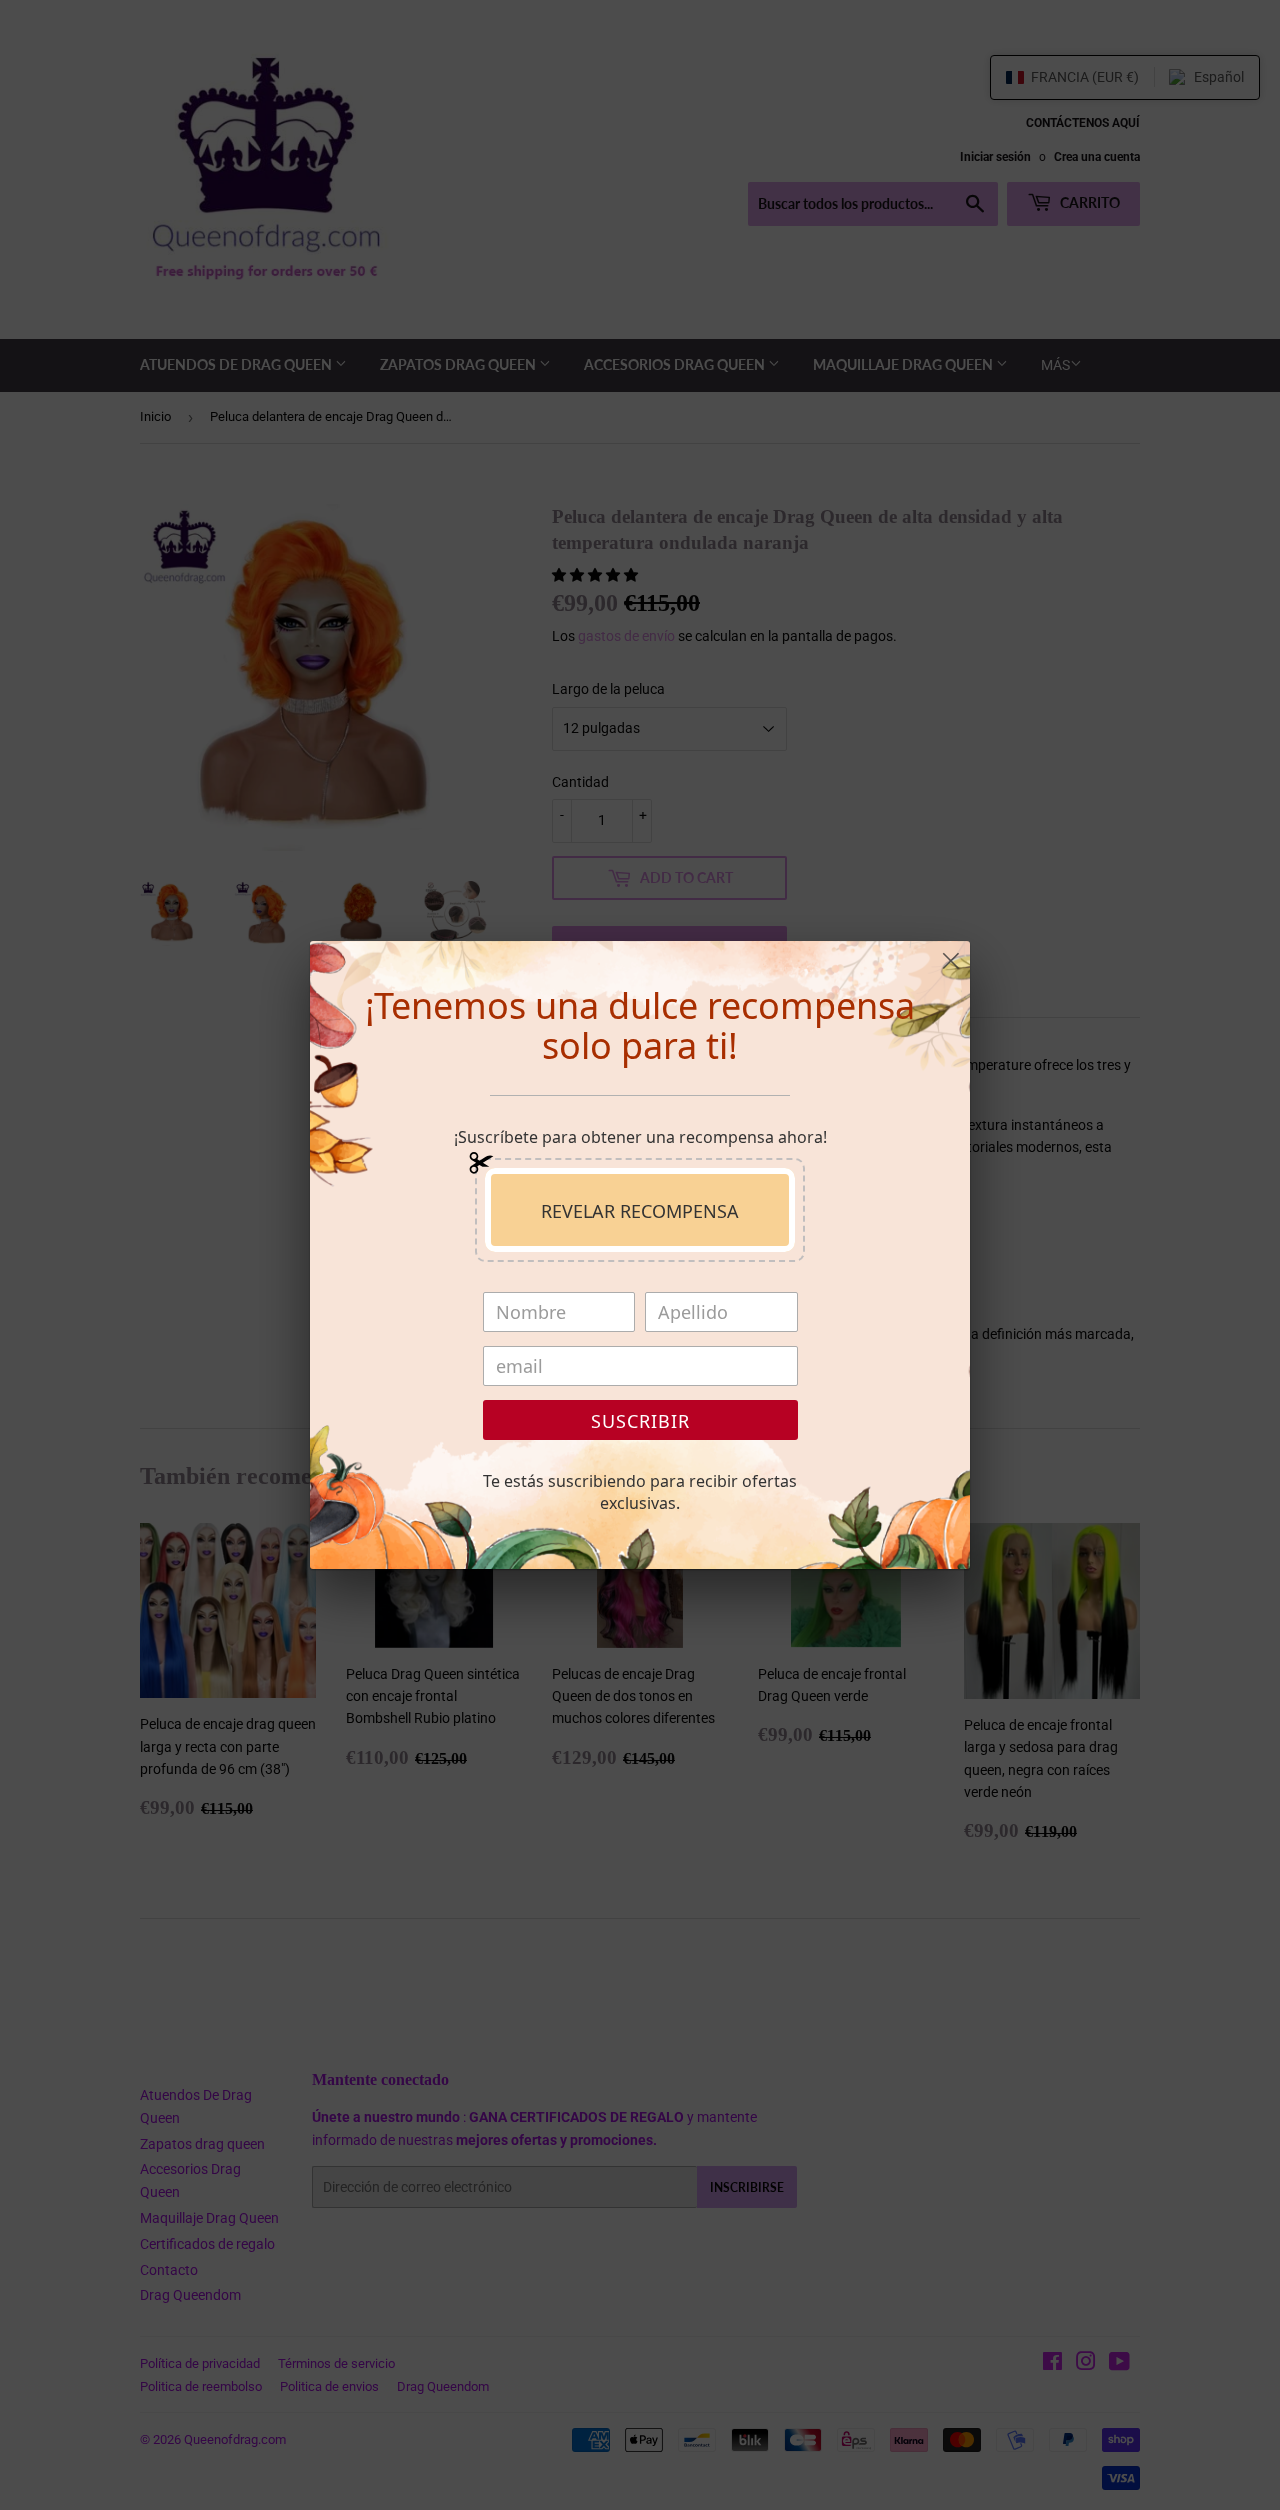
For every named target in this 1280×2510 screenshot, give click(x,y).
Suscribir (640, 1421)
